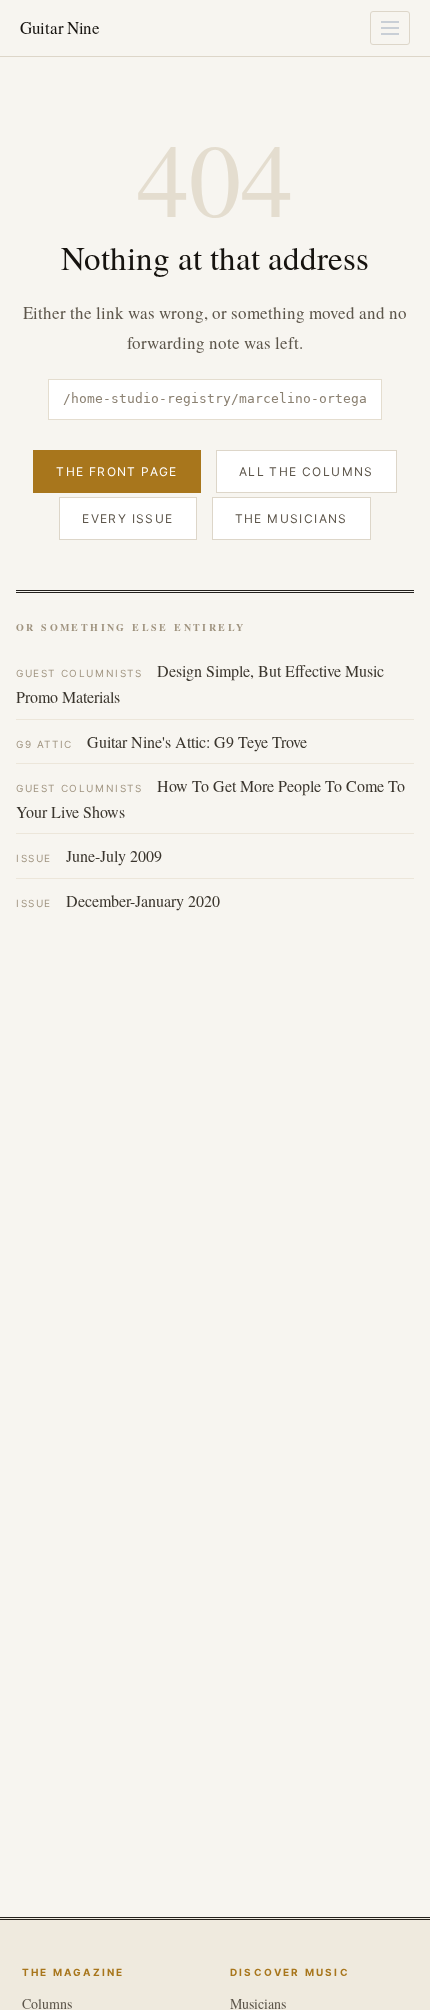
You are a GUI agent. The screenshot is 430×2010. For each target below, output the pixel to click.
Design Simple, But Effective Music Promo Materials (200, 683)
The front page (117, 471)
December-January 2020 (118, 900)
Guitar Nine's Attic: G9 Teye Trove (161, 741)
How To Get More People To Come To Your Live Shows (210, 798)
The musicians (291, 518)
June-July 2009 (89, 855)
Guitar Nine (60, 27)
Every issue (127, 518)
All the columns (306, 471)
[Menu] (390, 28)
